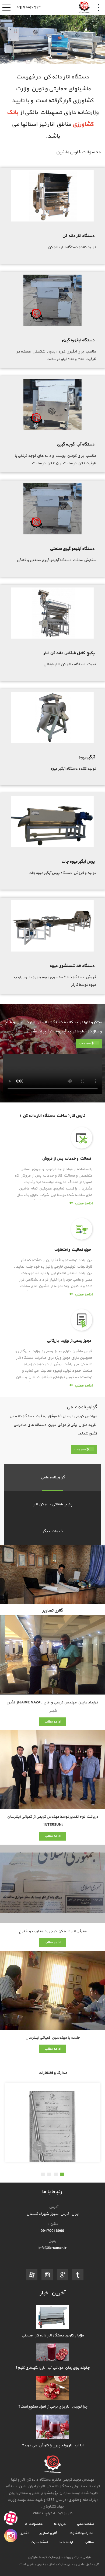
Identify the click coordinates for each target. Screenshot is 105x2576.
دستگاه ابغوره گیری (78, 340)
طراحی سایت (82, 2557)
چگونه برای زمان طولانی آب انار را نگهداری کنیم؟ (52, 2368)
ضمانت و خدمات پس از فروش (66, 1159)
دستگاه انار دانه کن (78, 236)
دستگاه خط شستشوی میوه (72, 966)
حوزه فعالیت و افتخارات (73, 1250)
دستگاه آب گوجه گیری (76, 445)
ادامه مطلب (85, 1044)
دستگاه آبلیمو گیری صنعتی (72, 549)
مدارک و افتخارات (81, 2533)
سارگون (33, 2557)
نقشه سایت (39, 2542)
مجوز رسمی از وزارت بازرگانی (69, 1341)
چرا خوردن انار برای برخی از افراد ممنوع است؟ (53, 2407)
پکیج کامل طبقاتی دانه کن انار (69, 653)
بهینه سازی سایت (59, 2557)
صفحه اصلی (85, 2524)
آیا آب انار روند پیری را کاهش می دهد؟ (52, 2445)
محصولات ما (34, 2524)
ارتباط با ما (66, 2542)
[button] (62, 2174)
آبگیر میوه (86, 757)
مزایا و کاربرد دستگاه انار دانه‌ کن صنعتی (53, 2335)
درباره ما (59, 2524)
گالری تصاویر (48, 2533)
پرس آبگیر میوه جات (78, 862)
